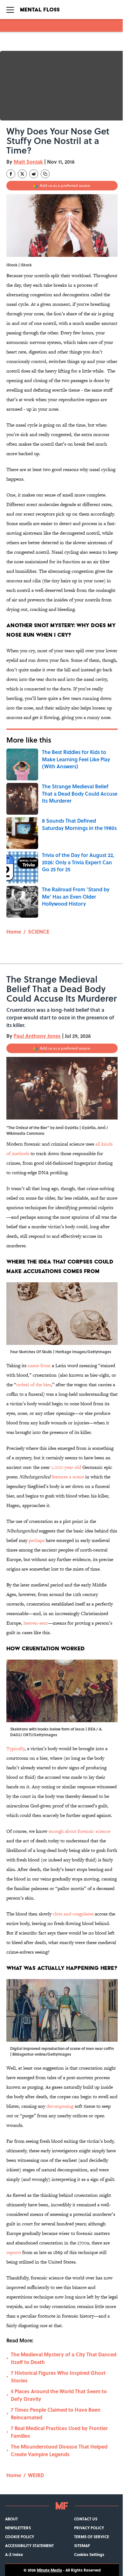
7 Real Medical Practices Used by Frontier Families (59, 2432)
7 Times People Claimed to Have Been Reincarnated (56, 2413)
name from (39, 1365)
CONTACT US (86, 2519)
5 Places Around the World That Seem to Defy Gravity (59, 2395)
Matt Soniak (28, 162)
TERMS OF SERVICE (92, 2537)
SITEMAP (82, 2545)
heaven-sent (36, 1623)
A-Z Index (14, 2554)
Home (14, 932)
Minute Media (49, 2570)
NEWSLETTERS (18, 2528)
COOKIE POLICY (20, 2537)
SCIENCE (39, 932)
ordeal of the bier (34, 1384)
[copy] (45, 174)
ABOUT (11, 2519)
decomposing (59, 2106)
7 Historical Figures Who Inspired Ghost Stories (58, 2377)
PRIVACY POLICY (89, 2528)
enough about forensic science (79, 1831)
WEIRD (36, 2475)
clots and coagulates (73, 1914)
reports (14, 2252)
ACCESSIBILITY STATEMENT (29, 2545)
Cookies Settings (89, 2554)
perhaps (37, 1540)
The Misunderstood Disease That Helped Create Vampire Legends (59, 2450)
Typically (15, 1748)
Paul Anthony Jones (37, 1036)
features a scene (68, 1477)
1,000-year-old (66, 1467)
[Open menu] (10, 10)
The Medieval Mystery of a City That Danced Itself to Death (64, 2358)
